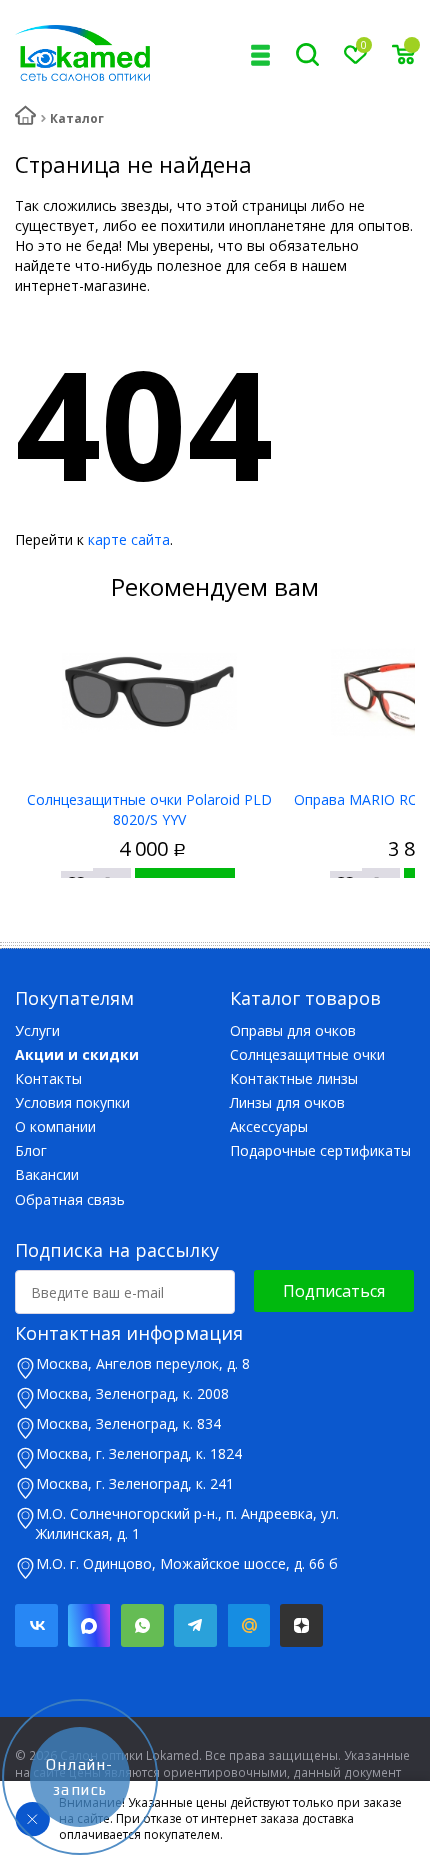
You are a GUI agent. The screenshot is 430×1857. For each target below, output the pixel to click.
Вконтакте (36, 1625)
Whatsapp (142, 1625)
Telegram (195, 1625)
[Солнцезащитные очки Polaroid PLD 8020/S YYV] (149, 692)
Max (89, 1625)
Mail (248, 1625)
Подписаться (334, 1291)
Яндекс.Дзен (301, 1625)
